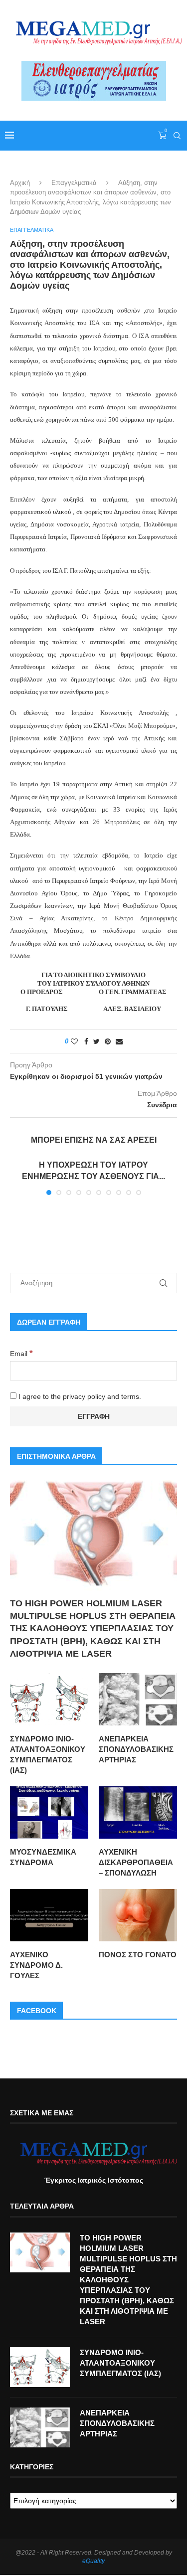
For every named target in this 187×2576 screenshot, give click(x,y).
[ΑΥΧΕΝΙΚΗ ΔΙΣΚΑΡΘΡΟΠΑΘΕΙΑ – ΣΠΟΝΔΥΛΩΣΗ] (138, 1812)
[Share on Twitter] (96, 1041)
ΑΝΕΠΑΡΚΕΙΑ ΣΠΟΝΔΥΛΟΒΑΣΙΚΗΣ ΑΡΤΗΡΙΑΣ (136, 1749)
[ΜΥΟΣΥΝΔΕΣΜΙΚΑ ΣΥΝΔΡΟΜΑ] (49, 1812)
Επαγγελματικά (74, 183)
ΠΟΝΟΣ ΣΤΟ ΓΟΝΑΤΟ (138, 1955)
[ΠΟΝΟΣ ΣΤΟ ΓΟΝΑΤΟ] (138, 1915)
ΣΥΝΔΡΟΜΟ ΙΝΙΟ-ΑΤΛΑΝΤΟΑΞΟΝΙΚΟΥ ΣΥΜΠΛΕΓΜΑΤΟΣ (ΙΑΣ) (48, 1754)
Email (21, 1354)
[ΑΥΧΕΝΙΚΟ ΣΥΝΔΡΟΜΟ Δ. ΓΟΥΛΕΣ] (49, 1915)
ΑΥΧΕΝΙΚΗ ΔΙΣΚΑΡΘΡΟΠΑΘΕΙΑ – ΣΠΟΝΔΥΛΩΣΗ (136, 1862)
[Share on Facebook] (86, 1041)
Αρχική (20, 183)
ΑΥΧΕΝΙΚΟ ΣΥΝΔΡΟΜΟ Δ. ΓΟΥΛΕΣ (36, 1965)
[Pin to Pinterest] (108, 1041)
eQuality (93, 2561)
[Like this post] (74, 1041)
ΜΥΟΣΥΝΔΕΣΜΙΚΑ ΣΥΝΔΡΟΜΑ (43, 1857)
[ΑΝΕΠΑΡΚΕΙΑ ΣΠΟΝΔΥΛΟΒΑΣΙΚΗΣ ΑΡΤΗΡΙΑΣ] (138, 1699)
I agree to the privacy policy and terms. (79, 1396)
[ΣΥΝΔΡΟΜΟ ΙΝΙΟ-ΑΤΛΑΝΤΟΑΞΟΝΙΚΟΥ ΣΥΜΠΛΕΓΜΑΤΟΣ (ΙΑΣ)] (49, 1699)
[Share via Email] (119, 1041)
